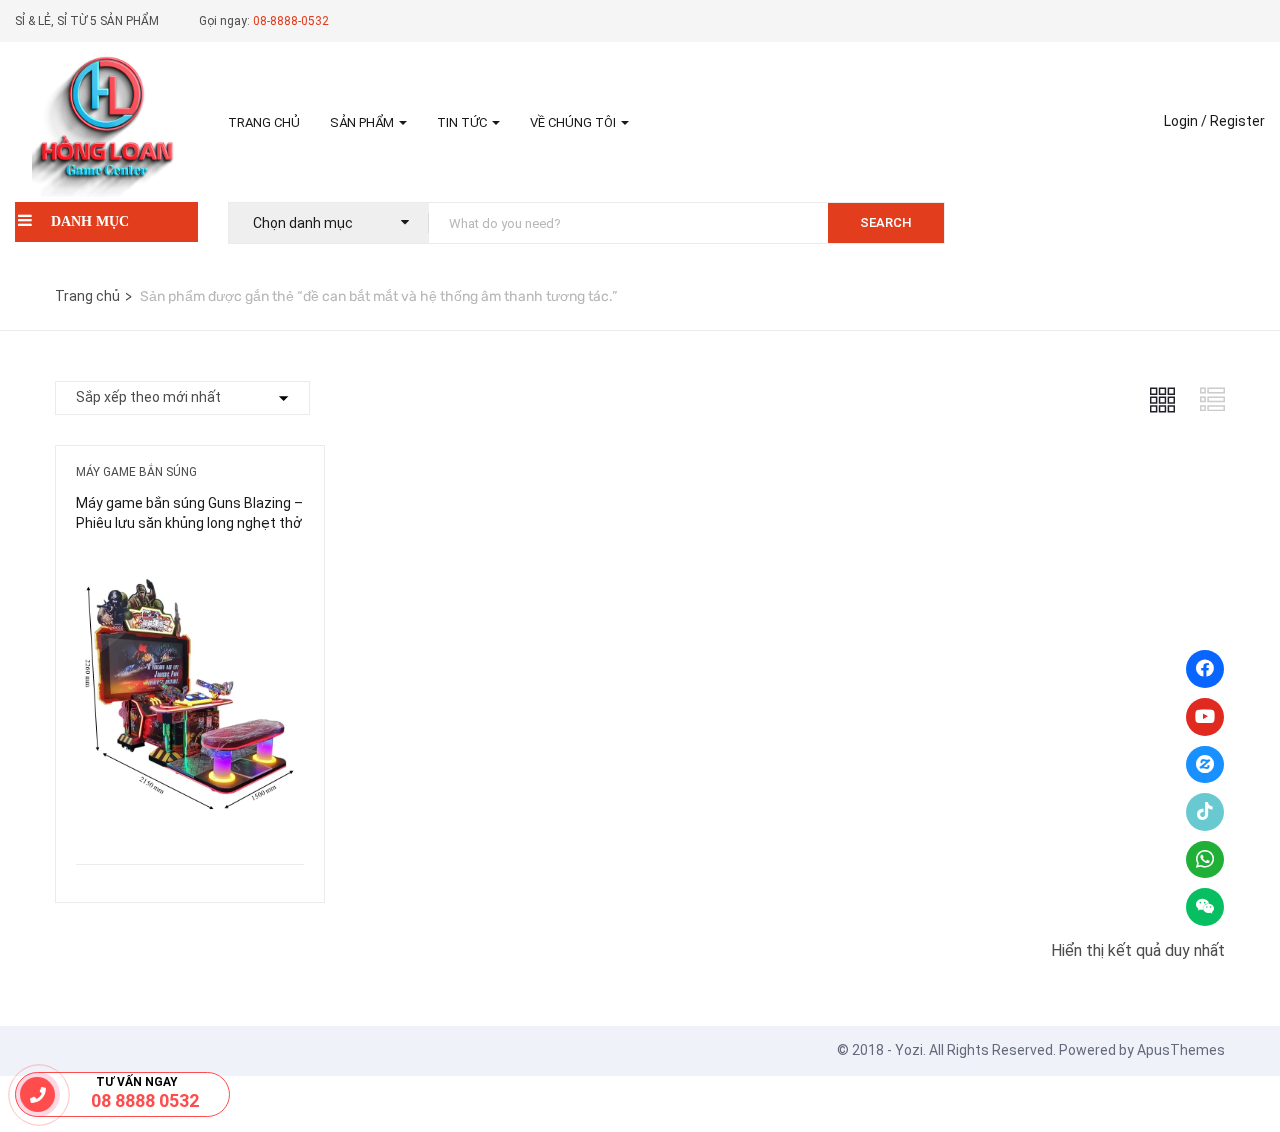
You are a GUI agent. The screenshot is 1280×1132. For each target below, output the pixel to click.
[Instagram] (1205, 765)
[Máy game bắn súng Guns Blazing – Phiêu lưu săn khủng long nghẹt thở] (190, 566)
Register (1237, 121)
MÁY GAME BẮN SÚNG (136, 472)
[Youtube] (1205, 717)
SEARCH (886, 222)
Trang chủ (264, 122)
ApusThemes (1181, 1050)
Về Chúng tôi (574, 122)
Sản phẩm (363, 122)
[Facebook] (1205, 669)
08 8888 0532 (145, 1100)
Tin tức (463, 122)
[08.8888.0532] (38, 1094)
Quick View (190, 813)
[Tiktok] (1205, 812)
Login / (1185, 121)
